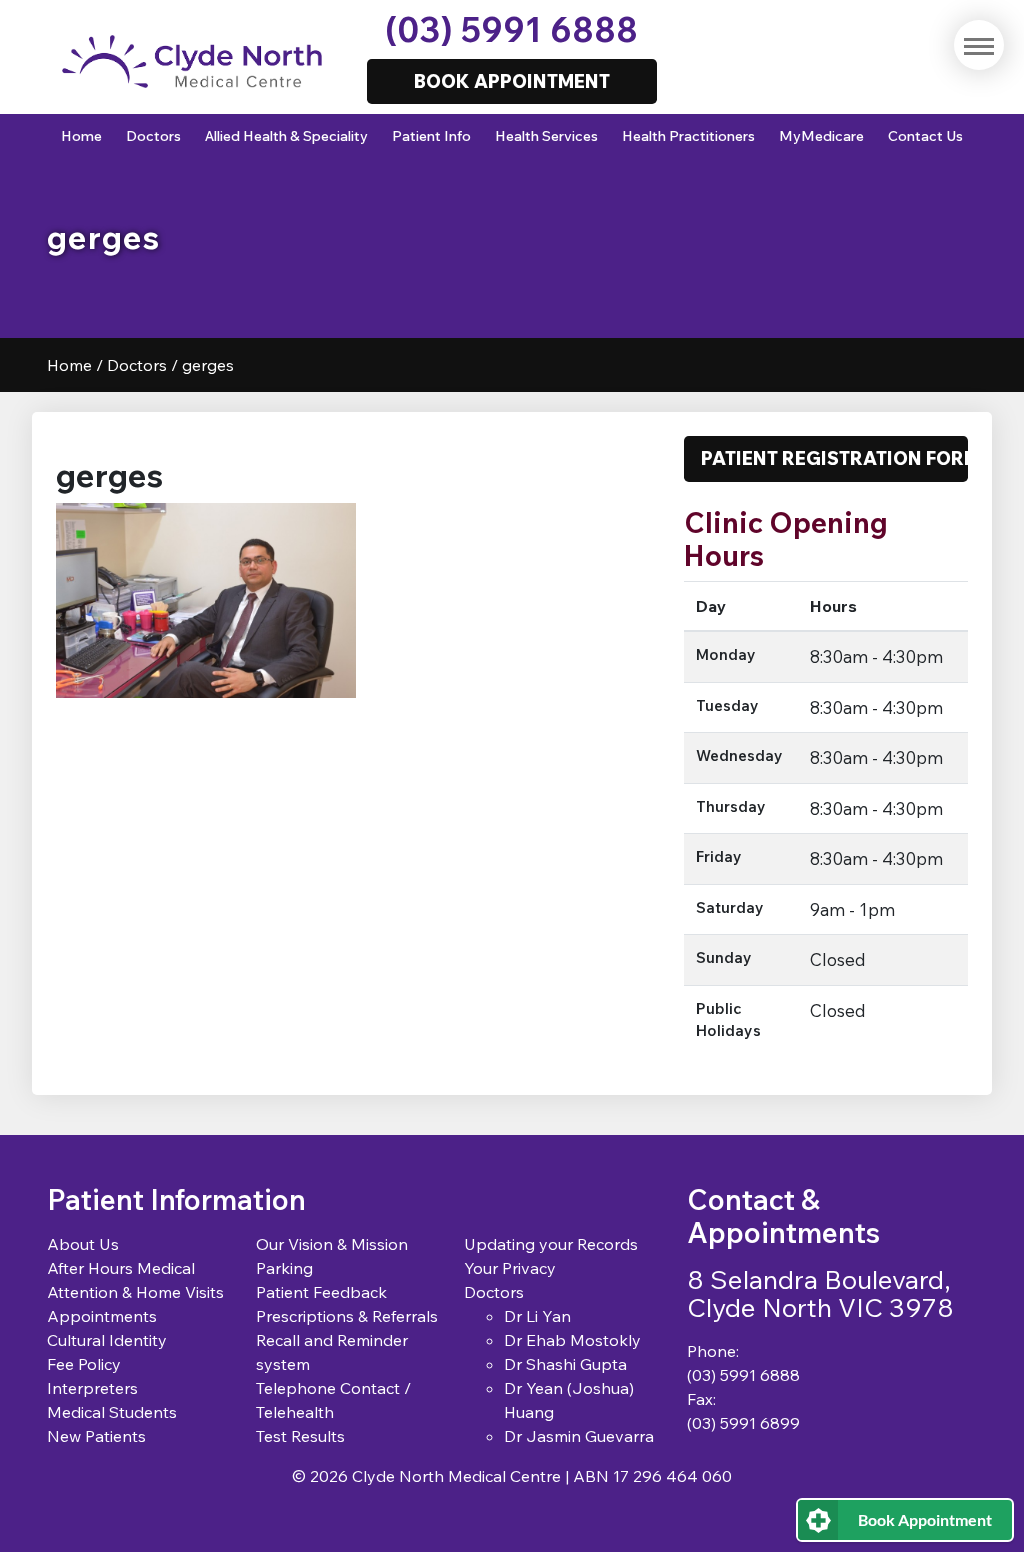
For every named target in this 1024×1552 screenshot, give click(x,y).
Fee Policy (84, 1364)
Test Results (300, 1436)
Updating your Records (551, 1244)
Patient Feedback (321, 1292)
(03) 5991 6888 (511, 29)
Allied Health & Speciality (286, 136)
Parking (284, 1268)
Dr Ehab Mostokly (572, 1340)
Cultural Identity (107, 1340)
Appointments (102, 1316)
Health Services (546, 136)
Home (81, 136)
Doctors (153, 136)
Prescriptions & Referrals (347, 1316)
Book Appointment (925, 1519)
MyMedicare (821, 136)
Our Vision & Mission (332, 1244)
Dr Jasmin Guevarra (579, 1436)
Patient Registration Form (834, 458)
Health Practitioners (688, 136)
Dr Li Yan (537, 1316)
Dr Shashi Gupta (565, 1364)
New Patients (96, 1436)
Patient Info (431, 136)
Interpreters (92, 1388)
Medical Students (112, 1412)
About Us (83, 1244)
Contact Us (925, 136)
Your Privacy (510, 1268)
